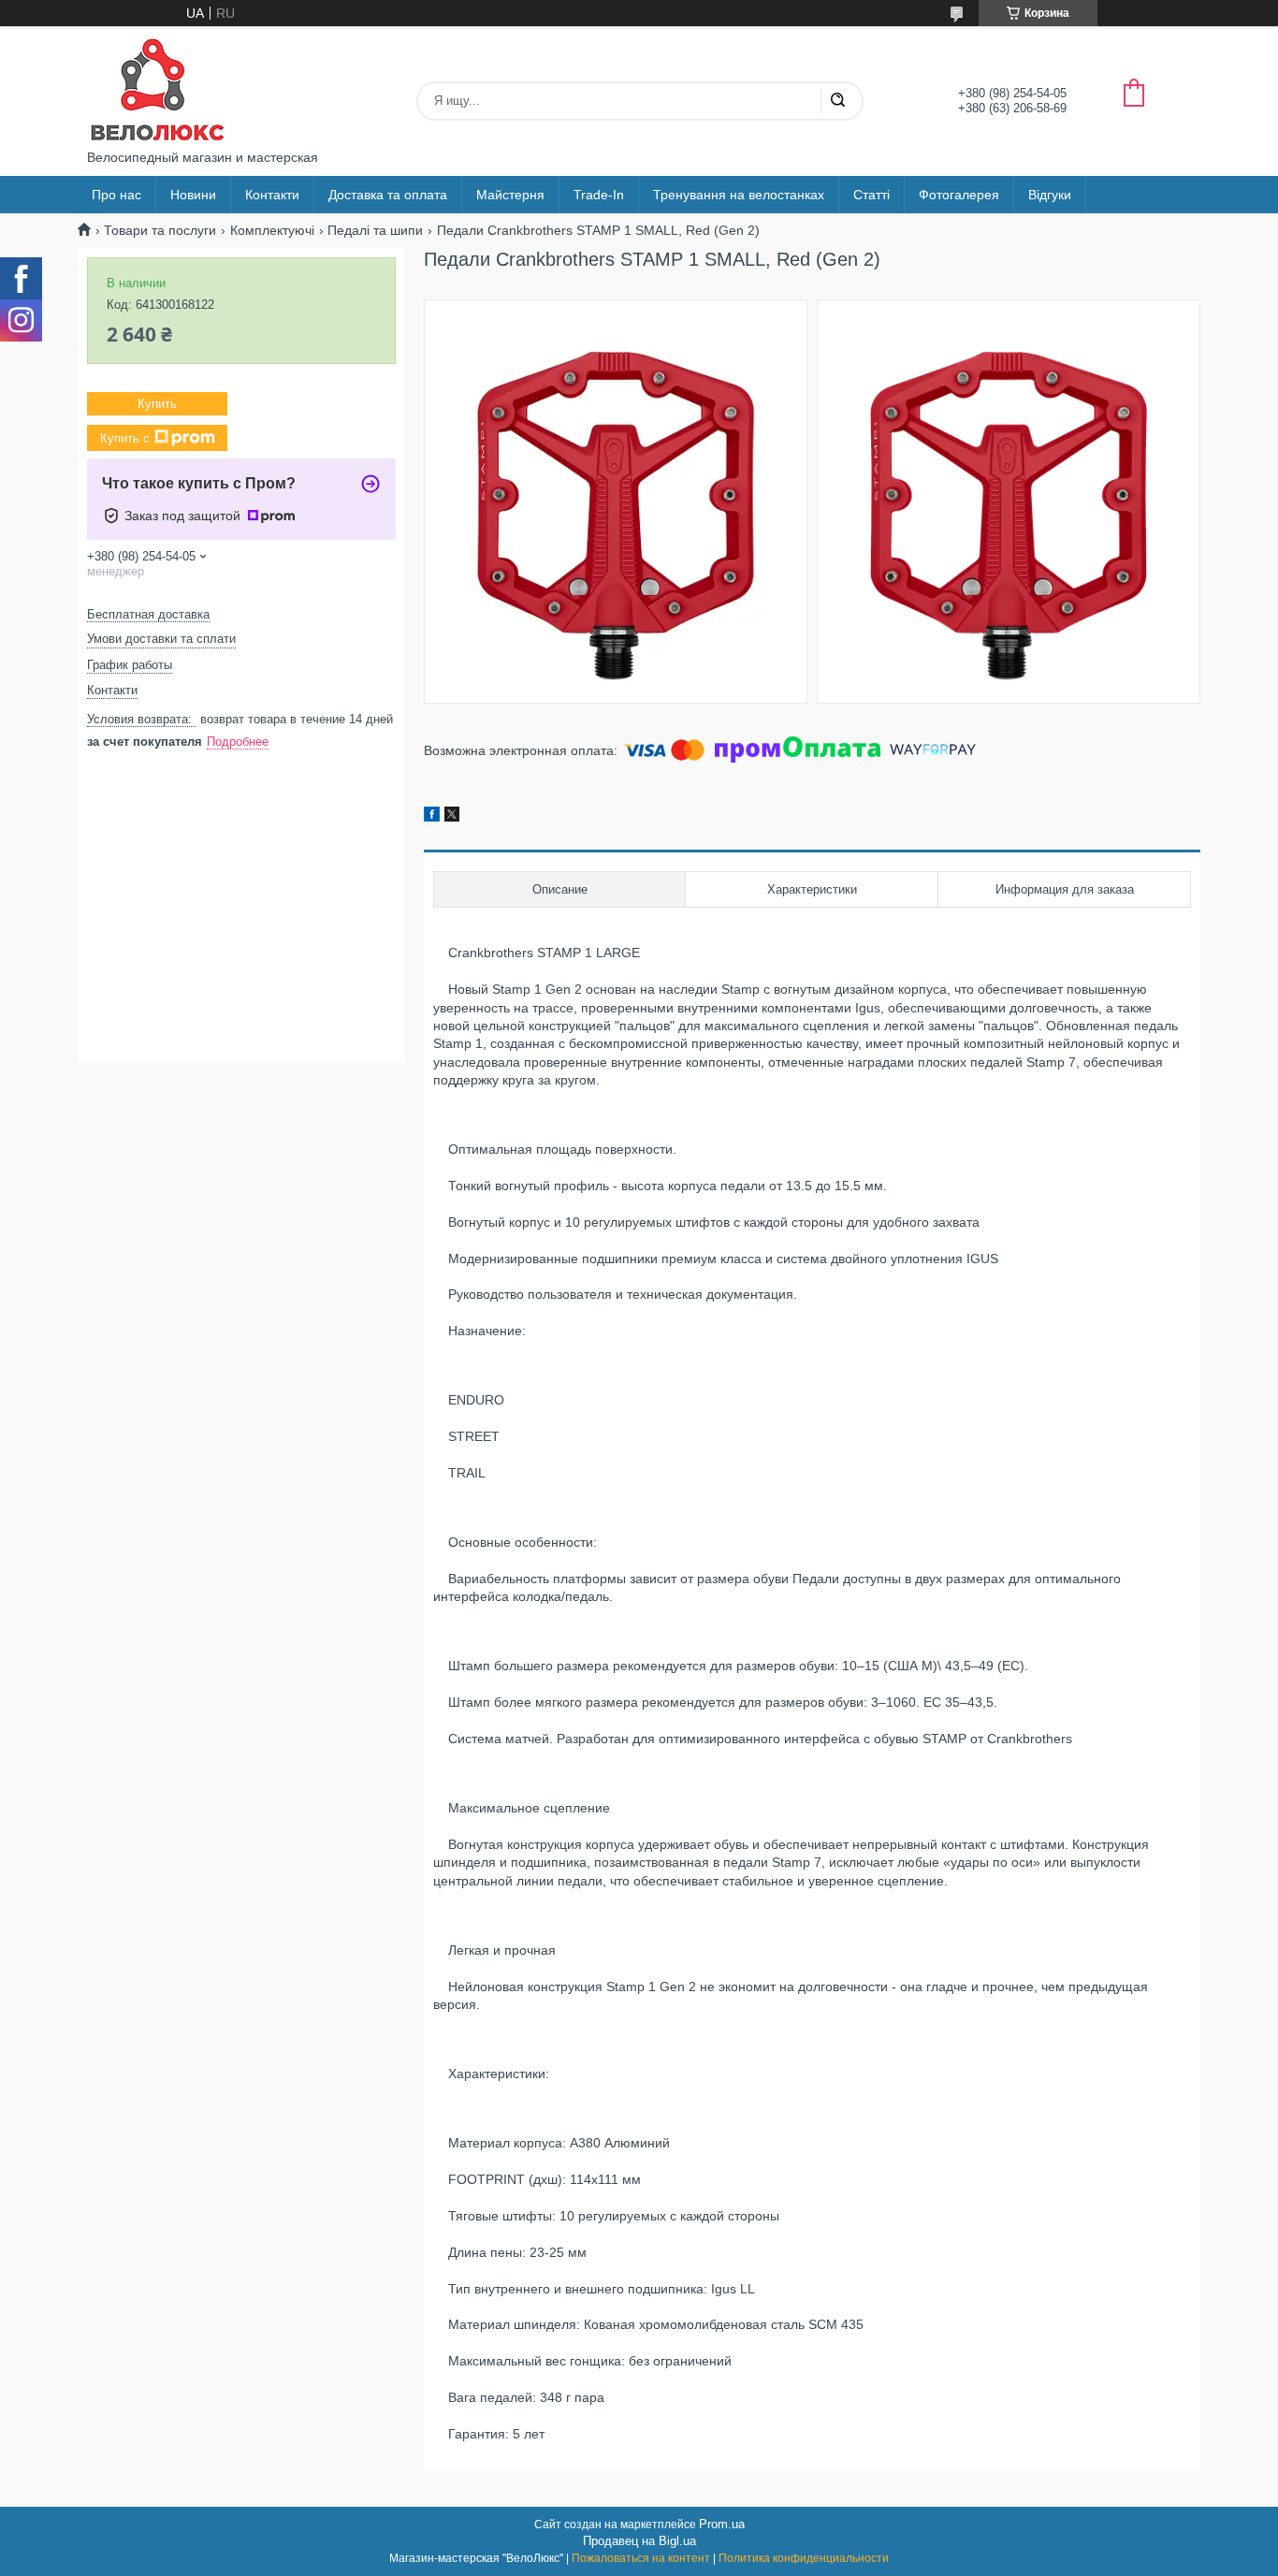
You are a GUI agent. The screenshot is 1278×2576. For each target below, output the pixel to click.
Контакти (272, 195)
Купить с (125, 438)
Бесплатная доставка (148, 614)
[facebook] (432, 817)
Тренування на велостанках (739, 195)
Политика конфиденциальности (804, 2558)
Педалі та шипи (375, 230)
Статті (871, 195)
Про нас (116, 195)
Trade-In (599, 195)
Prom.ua (722, 2524)
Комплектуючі (272, 230)
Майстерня (510, 195)
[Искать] (837, 101)
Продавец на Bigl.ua (639, 2541)
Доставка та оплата (388, 195)
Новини (193, 195)
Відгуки (1050, 195)
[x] (452, 817)
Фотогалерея (959, 195)
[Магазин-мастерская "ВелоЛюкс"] (157, 88)
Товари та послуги (160, 230)
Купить (157, 404)
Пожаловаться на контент (641, 2558)
